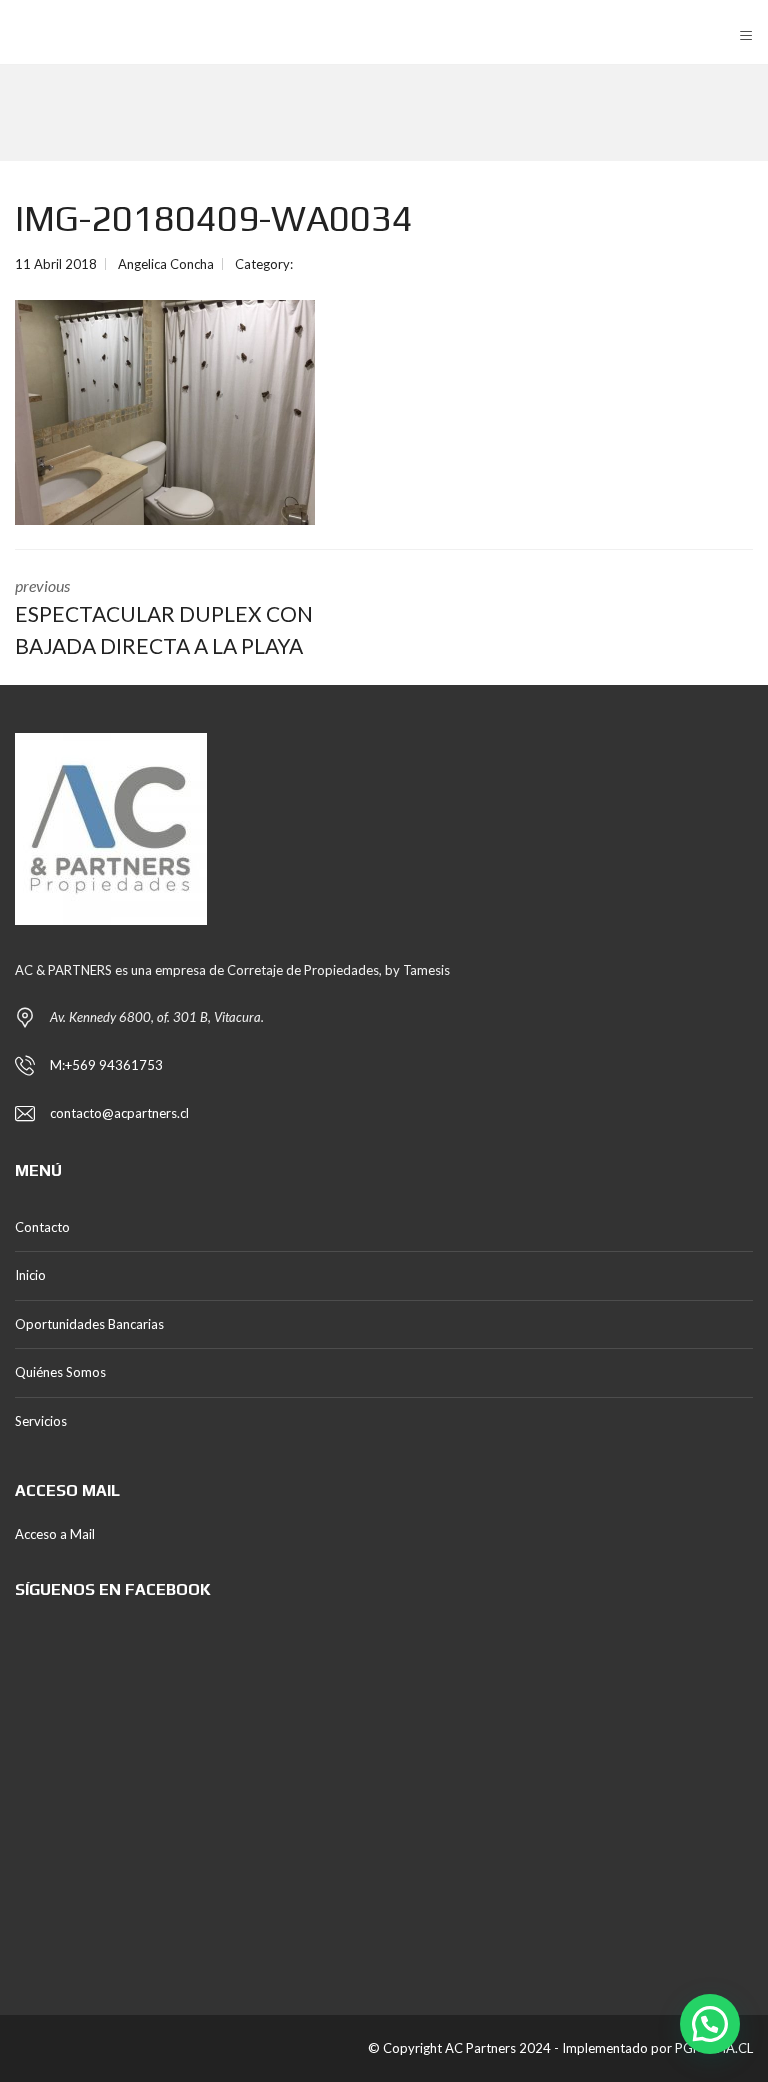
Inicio (30, 1275)
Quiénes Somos (60, 1372)
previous (164, 617)
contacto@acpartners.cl (119, 1113)
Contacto (42, 1227)
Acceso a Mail (55, 1534)
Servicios (41, 1421)
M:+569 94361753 (106, 1065)
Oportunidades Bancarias (89, 1324)
